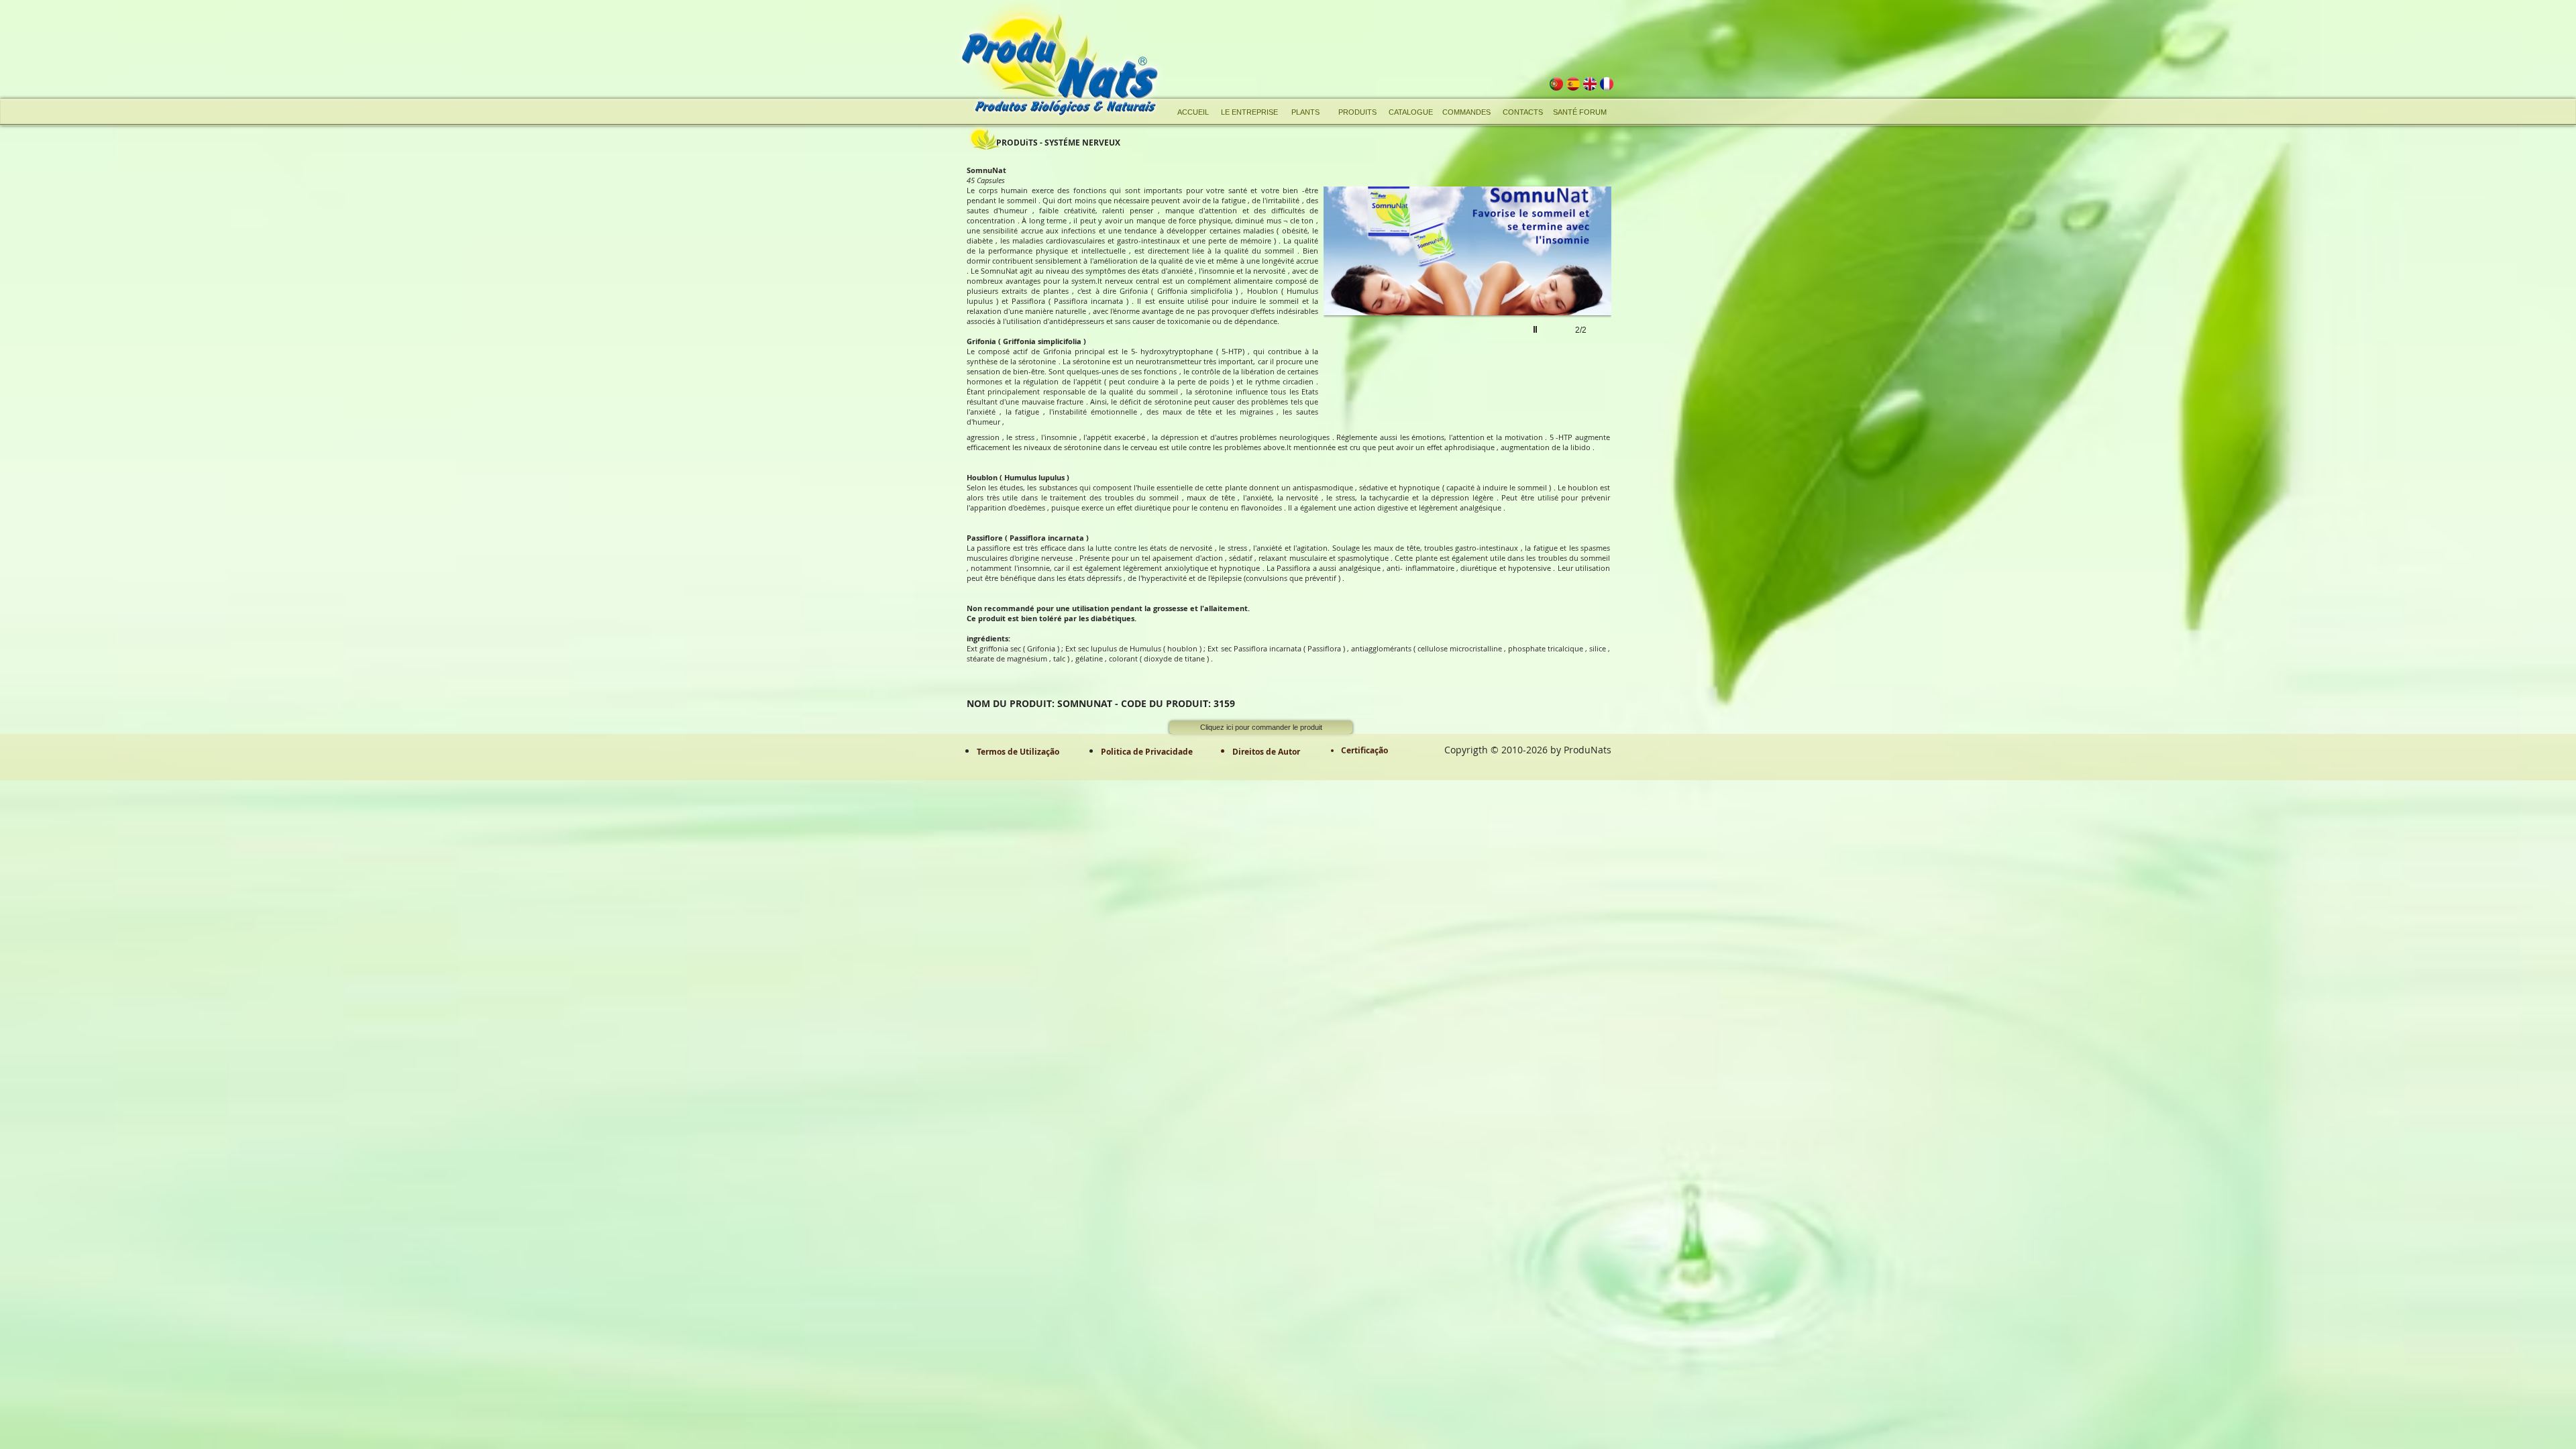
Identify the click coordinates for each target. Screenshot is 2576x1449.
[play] (1537, 366)
